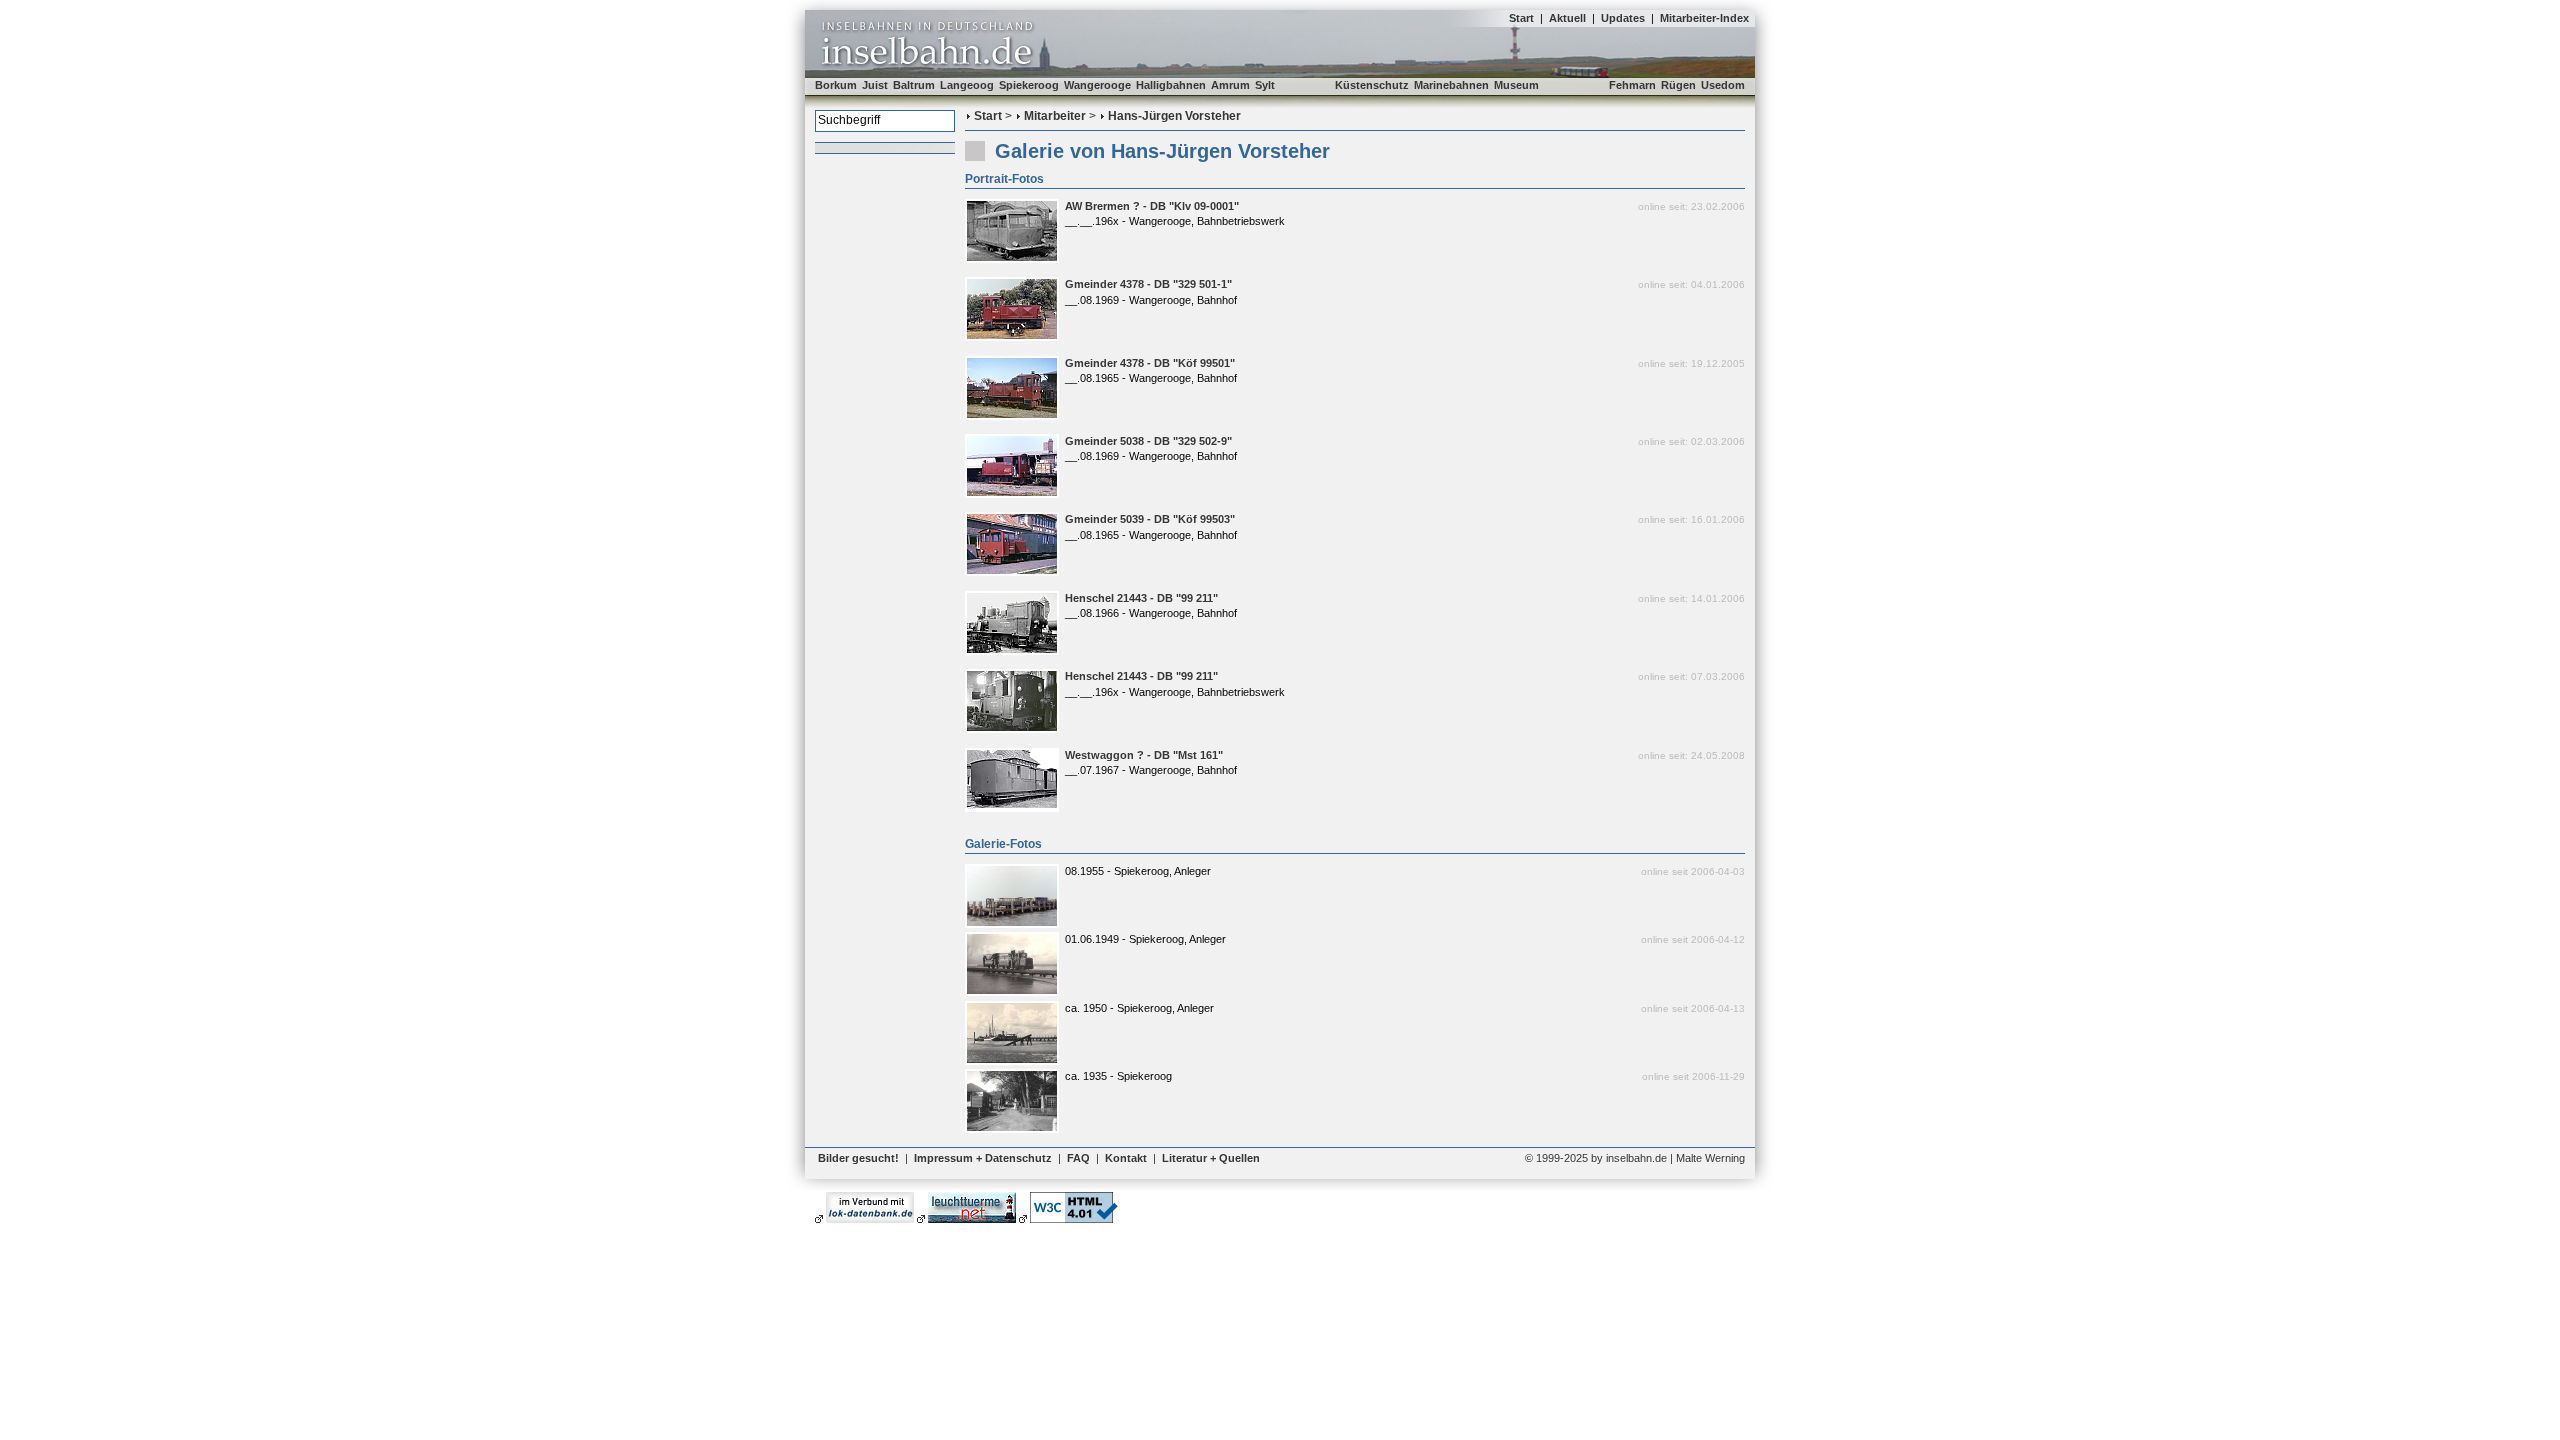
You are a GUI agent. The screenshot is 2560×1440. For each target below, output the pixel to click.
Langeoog (967, 85)
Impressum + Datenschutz (983, 1158)
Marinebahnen (1451, 85)
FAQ (1078, 1158)
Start (1521, 18)
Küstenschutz (1372, 85)
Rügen (1678, 85)
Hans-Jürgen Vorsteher (1174, 116)
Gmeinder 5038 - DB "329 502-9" (1148, 441)
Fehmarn (1632, 85)
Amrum (1230, 85)
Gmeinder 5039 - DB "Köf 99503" (1150, 519)
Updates (1623, 18)
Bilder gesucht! (858, 1158)
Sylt (1265, 85)
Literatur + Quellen (1211, 1158)
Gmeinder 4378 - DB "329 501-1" (1148, 284)
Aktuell (1567, 18)
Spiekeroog (1029, 85)
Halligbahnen (1171, 85)
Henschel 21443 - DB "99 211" (1141, 598)
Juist (875, 85)
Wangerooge (1097, 85)
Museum (1516, 85)
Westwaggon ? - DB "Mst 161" (1144, 755)
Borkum (836, 85)
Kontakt (1126, 1158)
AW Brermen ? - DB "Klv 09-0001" (1152, 206)
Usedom (1723, 85)
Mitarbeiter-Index (1704, 18)
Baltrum (914, 85)
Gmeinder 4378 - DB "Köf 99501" (1150, 363)
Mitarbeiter (1055, 116)
